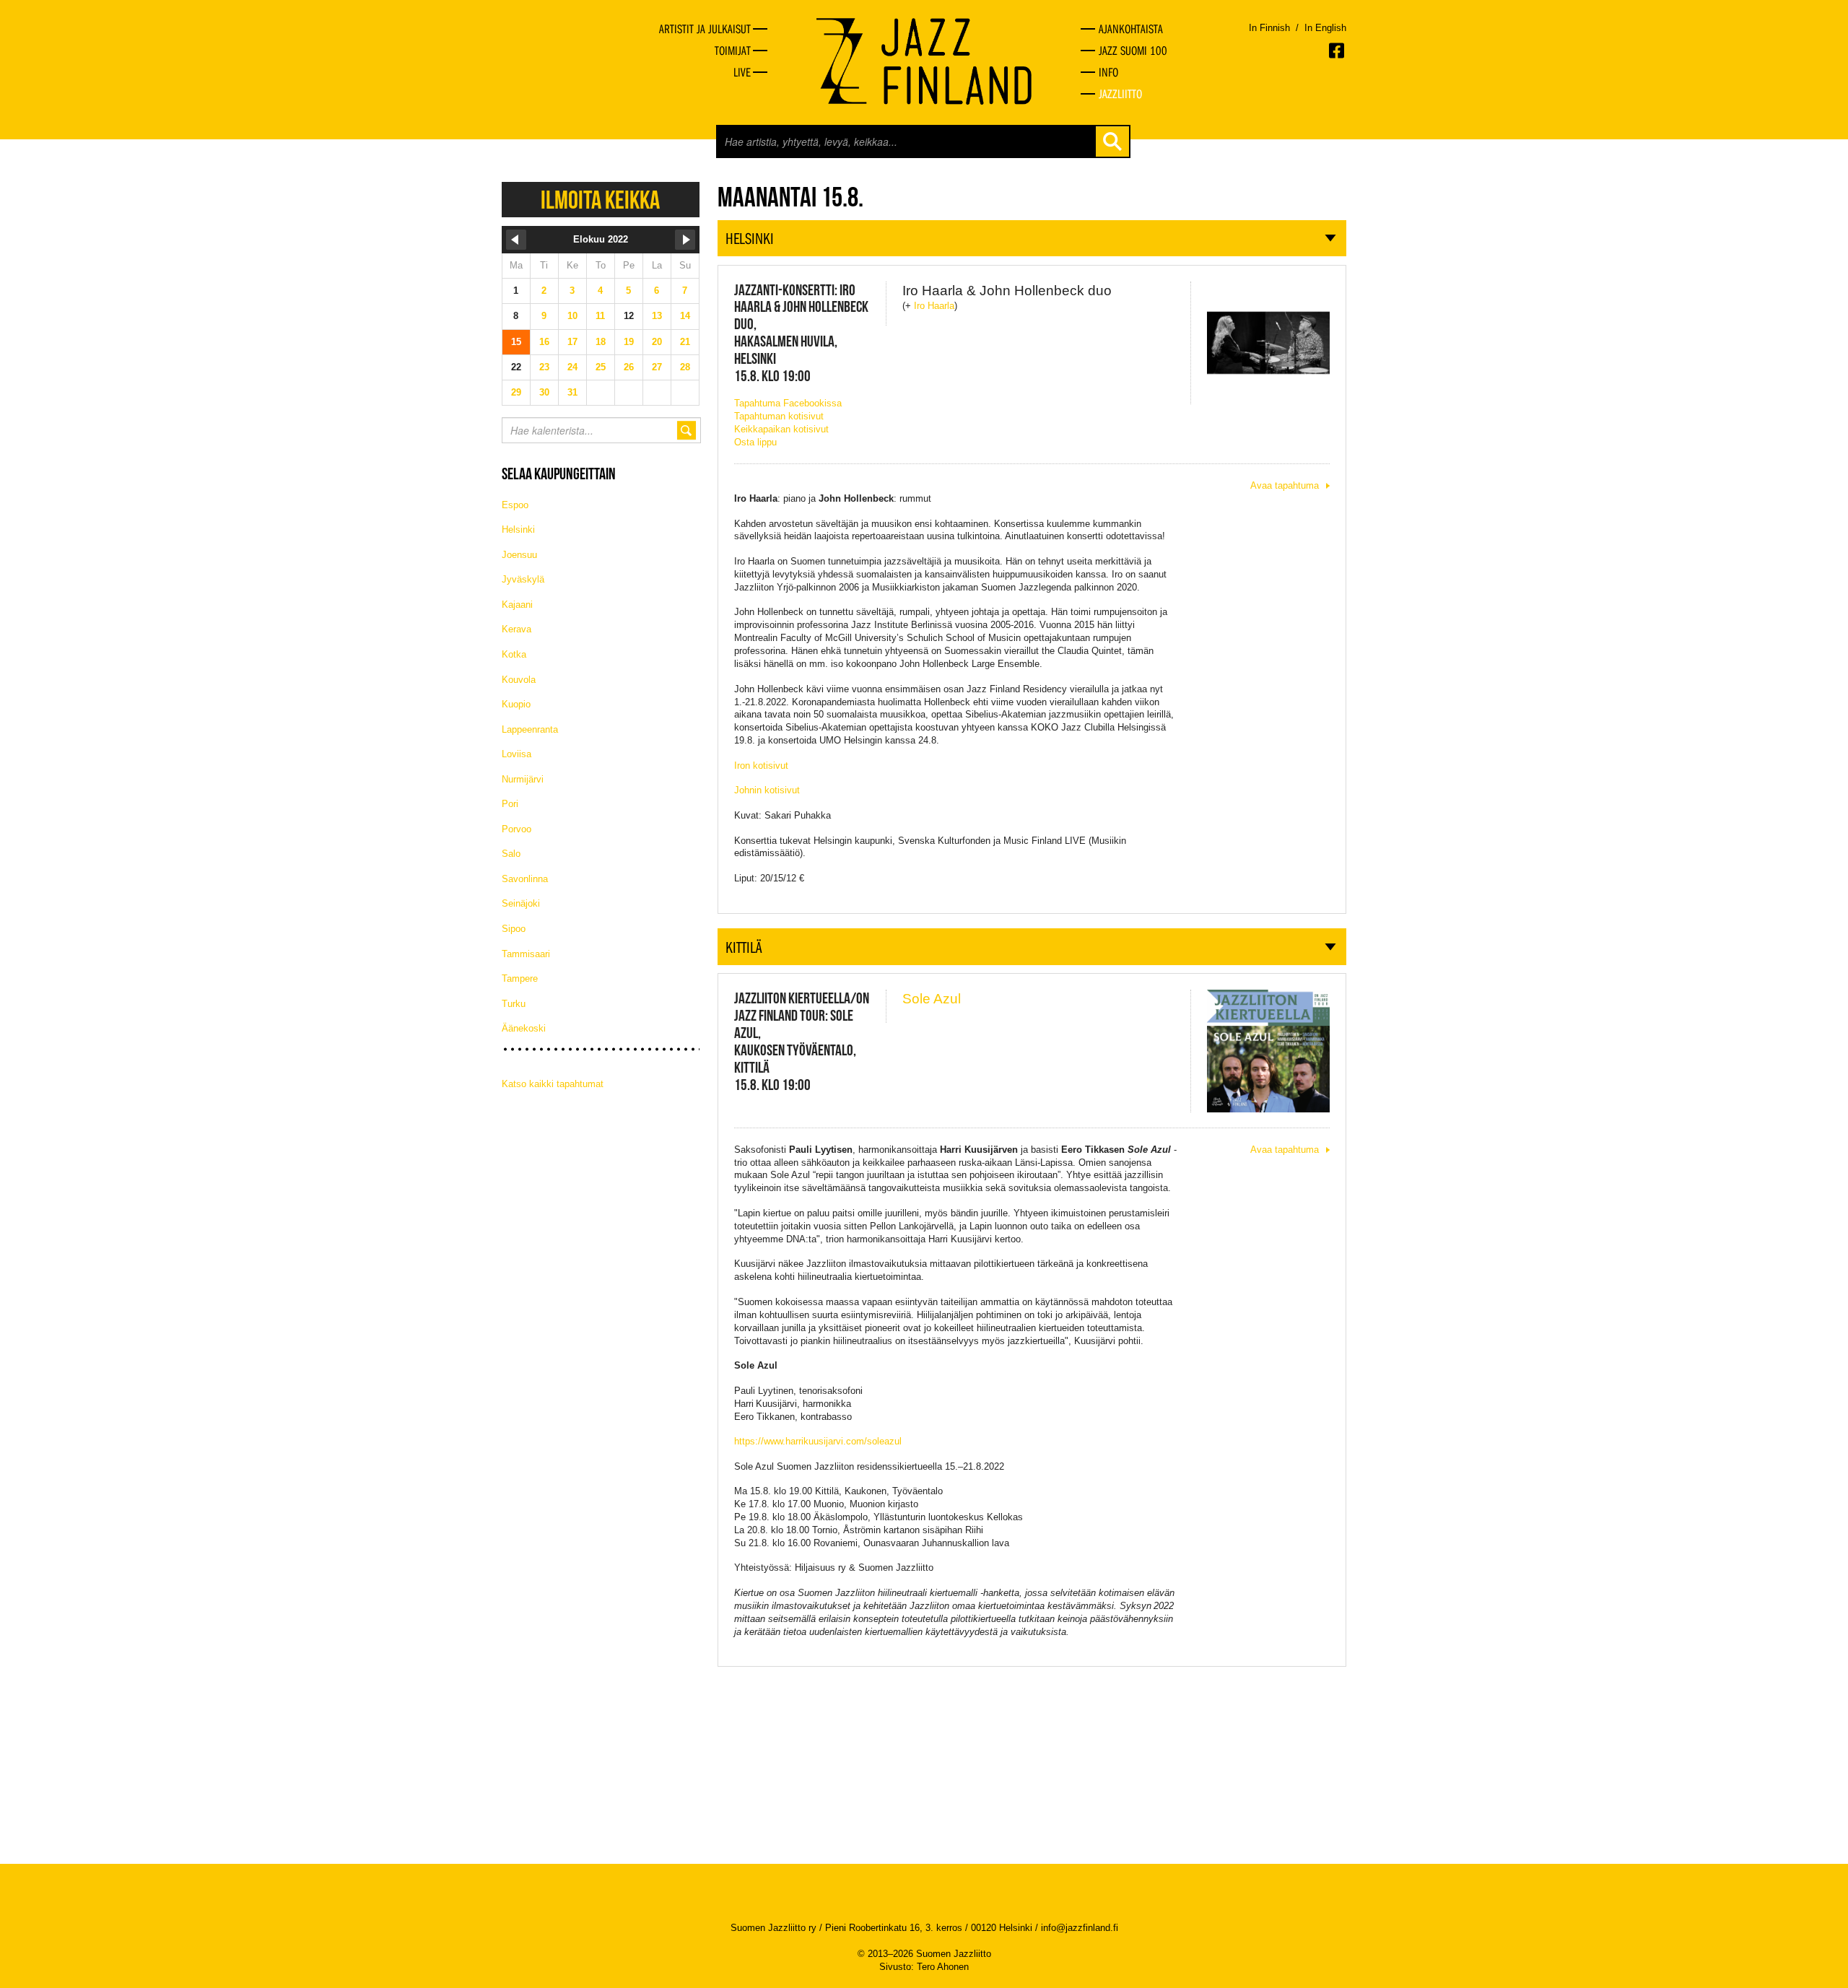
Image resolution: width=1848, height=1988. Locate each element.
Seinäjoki (521, 903)
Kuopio (516, 704)
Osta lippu (755, 442)
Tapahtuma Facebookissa (788, 403)
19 (629, 342)
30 (544, 392)
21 (685, 342)
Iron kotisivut (761, 766)
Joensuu (519, 555)
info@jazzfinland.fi (1080, 1928)
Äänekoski (524, 1028)
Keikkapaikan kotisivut (781, 429)
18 (601, 342)
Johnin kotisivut (767, 790)
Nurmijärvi (523, 779)
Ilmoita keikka (600, 200)
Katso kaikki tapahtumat (553, 1084)
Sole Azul (932, 999)
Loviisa (517, 754)
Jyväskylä (523, 579)
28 (685, 367)
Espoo (515, 505)
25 (601, 367)
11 (600, 316)
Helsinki (518, 529)
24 (572, 367)
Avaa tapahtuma (1285, 485)
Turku (514, 1004)
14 (685, 316)
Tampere (520, 978)
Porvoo (517, 829)
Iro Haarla (934, 306)
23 (544, 367)
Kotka (514, 654)
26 (629, 367)
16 (544, 342)
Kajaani (517, 605)
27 (657, 367)
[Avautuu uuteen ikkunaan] (1338, 51)
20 (657, 342)
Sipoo (514, 929)
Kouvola (519, 680)
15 (516, 342)
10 (572, 316)
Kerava (517, 629)
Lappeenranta (530, 729)
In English (1325, 28)
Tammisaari (526, 954)
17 (572, 342)
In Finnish (1269, 28)
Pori (510, 804)
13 (657, 316)
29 (516, 392)
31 (572, 392)
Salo (511, 854)
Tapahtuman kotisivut (779, 416)
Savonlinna (525, 879)
